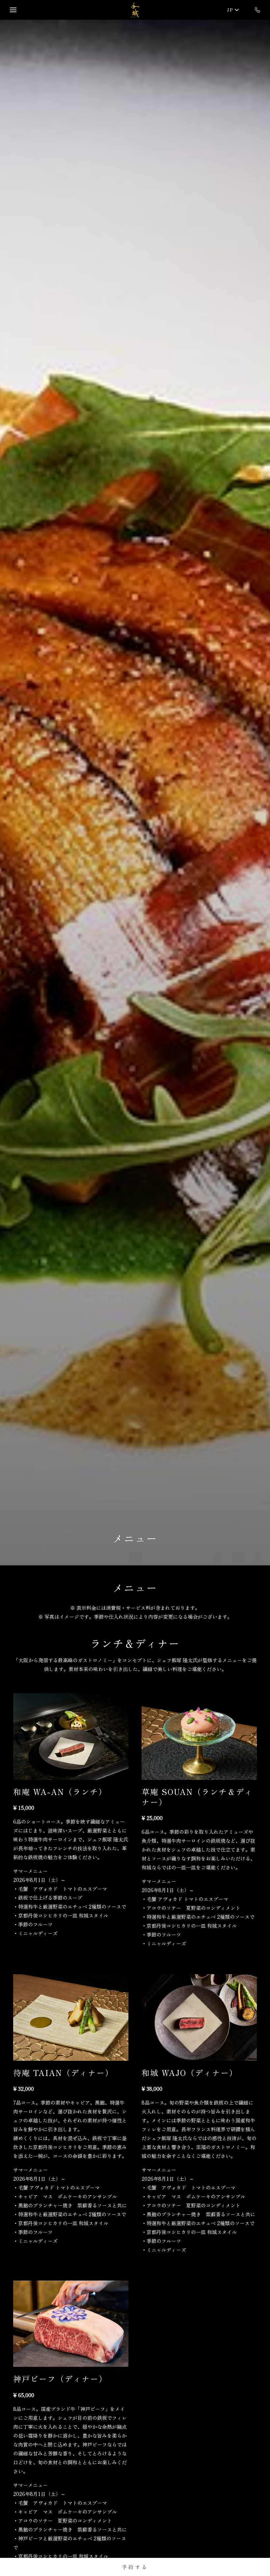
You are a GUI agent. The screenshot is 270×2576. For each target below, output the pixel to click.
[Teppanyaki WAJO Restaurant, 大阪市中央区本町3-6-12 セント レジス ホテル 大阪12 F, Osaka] (135, 10)
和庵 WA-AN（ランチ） (60, 1792)
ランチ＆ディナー (135, 1643)
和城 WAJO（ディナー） (190, 2072)
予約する (135, 2567)
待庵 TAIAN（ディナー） (63, 2072)
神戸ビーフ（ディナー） (60, 2379)
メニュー (135, 1538)
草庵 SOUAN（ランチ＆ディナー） (197, 1797)
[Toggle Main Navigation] (13, 10)
